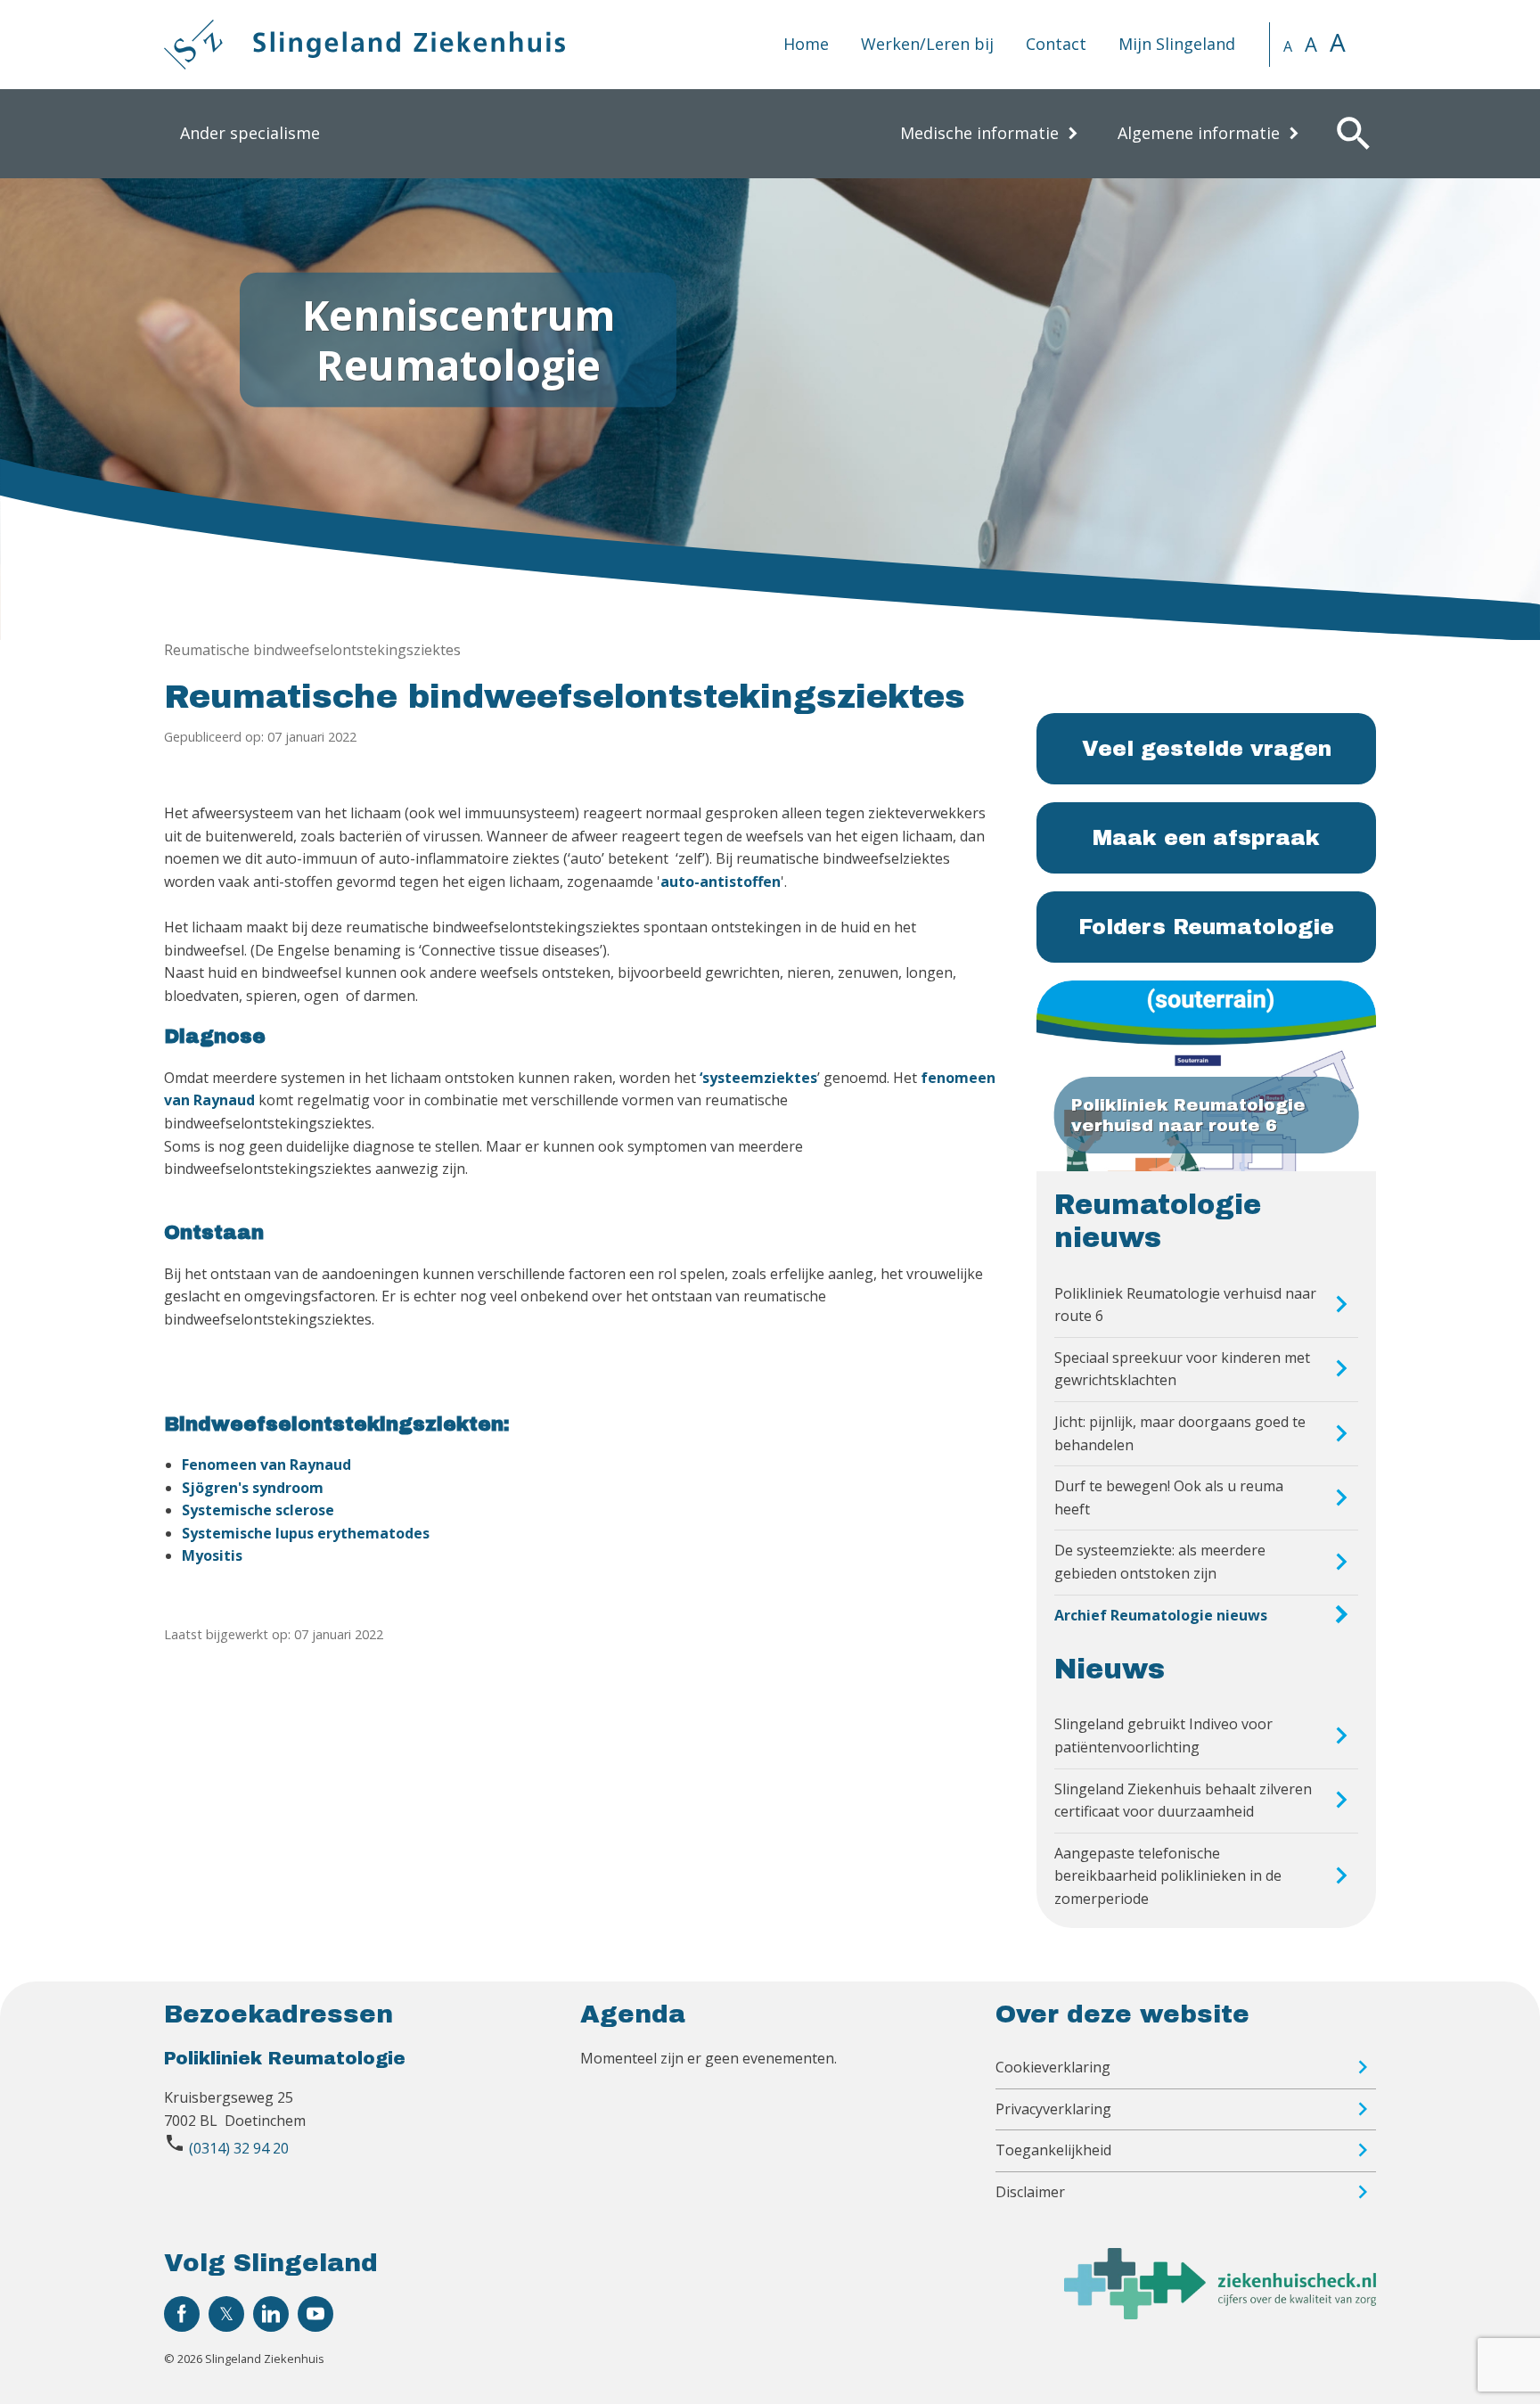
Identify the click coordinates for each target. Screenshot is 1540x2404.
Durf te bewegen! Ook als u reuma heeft (1169, 1497)
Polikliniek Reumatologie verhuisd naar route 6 (1185, 1305)
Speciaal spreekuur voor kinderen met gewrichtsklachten (1182, 1369)
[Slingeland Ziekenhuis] (365, 45)
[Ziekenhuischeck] (1220, 2314)
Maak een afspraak (1206, 838)
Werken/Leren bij (927, 44)
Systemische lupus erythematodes (306, 1533)
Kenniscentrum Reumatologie (459, 339)
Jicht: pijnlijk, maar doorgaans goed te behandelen (1180, 1433)
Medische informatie (979, 133)
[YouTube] (315, 2314)
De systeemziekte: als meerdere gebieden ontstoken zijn (1160, 1562)
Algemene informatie (1199, 133)
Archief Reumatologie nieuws (1161, 1615)
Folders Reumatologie (1206, 927)
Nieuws (1110, 1670)
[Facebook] (182, 2314)
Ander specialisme (250, 133)
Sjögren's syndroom (253, 1488)
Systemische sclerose (258, 1510)
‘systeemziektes (758, 1078)
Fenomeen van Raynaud (266, 1465)
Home (806, 44)
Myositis (212, 1555)
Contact (1056, 44)
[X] (226, 2314)
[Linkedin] (271, 2314)
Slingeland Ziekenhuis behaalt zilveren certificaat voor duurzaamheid (1183, 1801)
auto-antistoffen (721, 882)
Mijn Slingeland (1177, 44)
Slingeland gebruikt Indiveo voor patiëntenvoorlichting (1163, 1735)
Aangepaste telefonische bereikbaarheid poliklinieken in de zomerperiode (1168, 1876)
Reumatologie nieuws (1158, 1222)
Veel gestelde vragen (1207, 749)
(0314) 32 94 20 (239, 2148)
